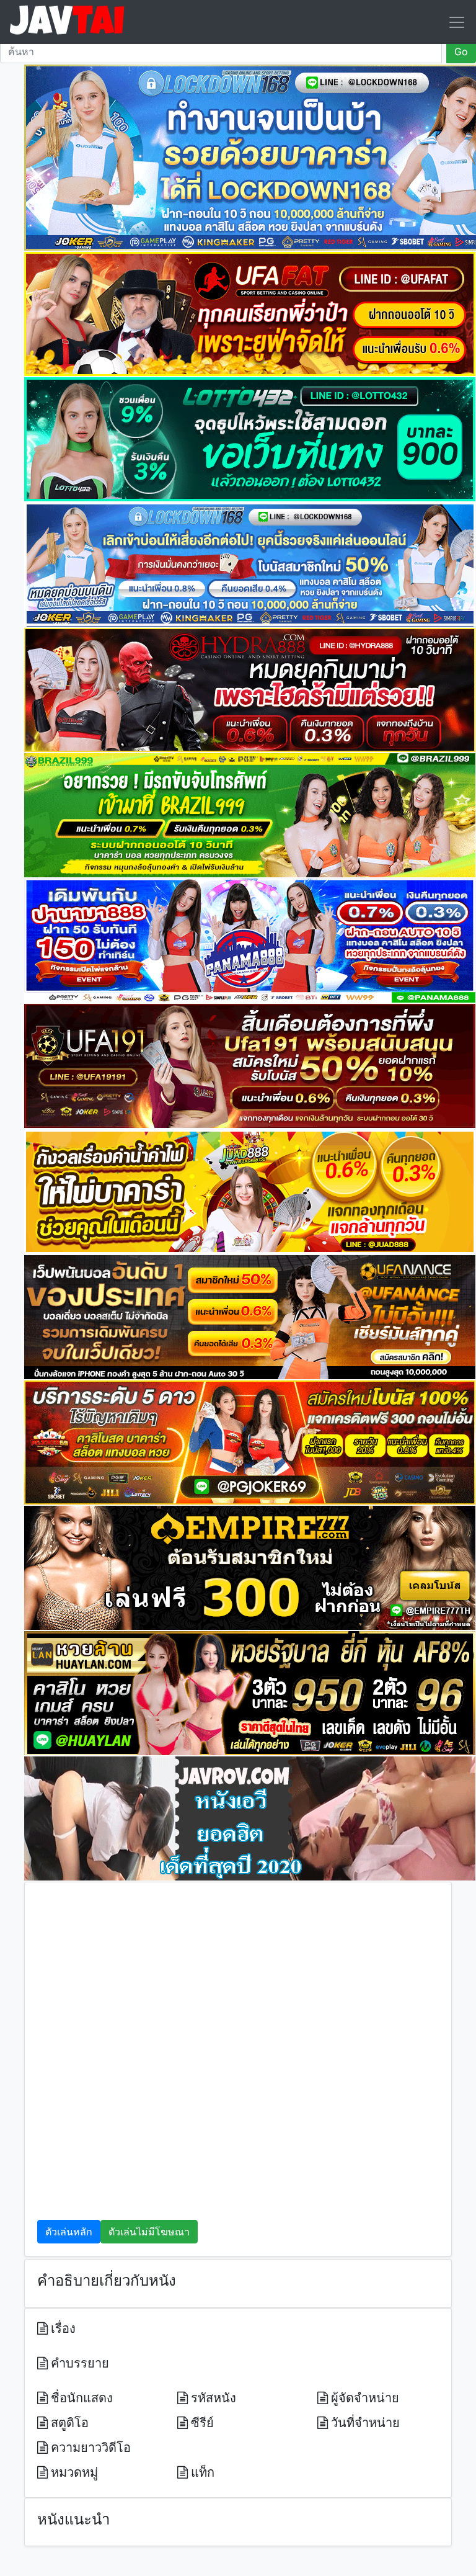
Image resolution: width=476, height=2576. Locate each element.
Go (461, 51)
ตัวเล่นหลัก (69, 2232)
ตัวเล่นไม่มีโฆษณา (149, 2232)
